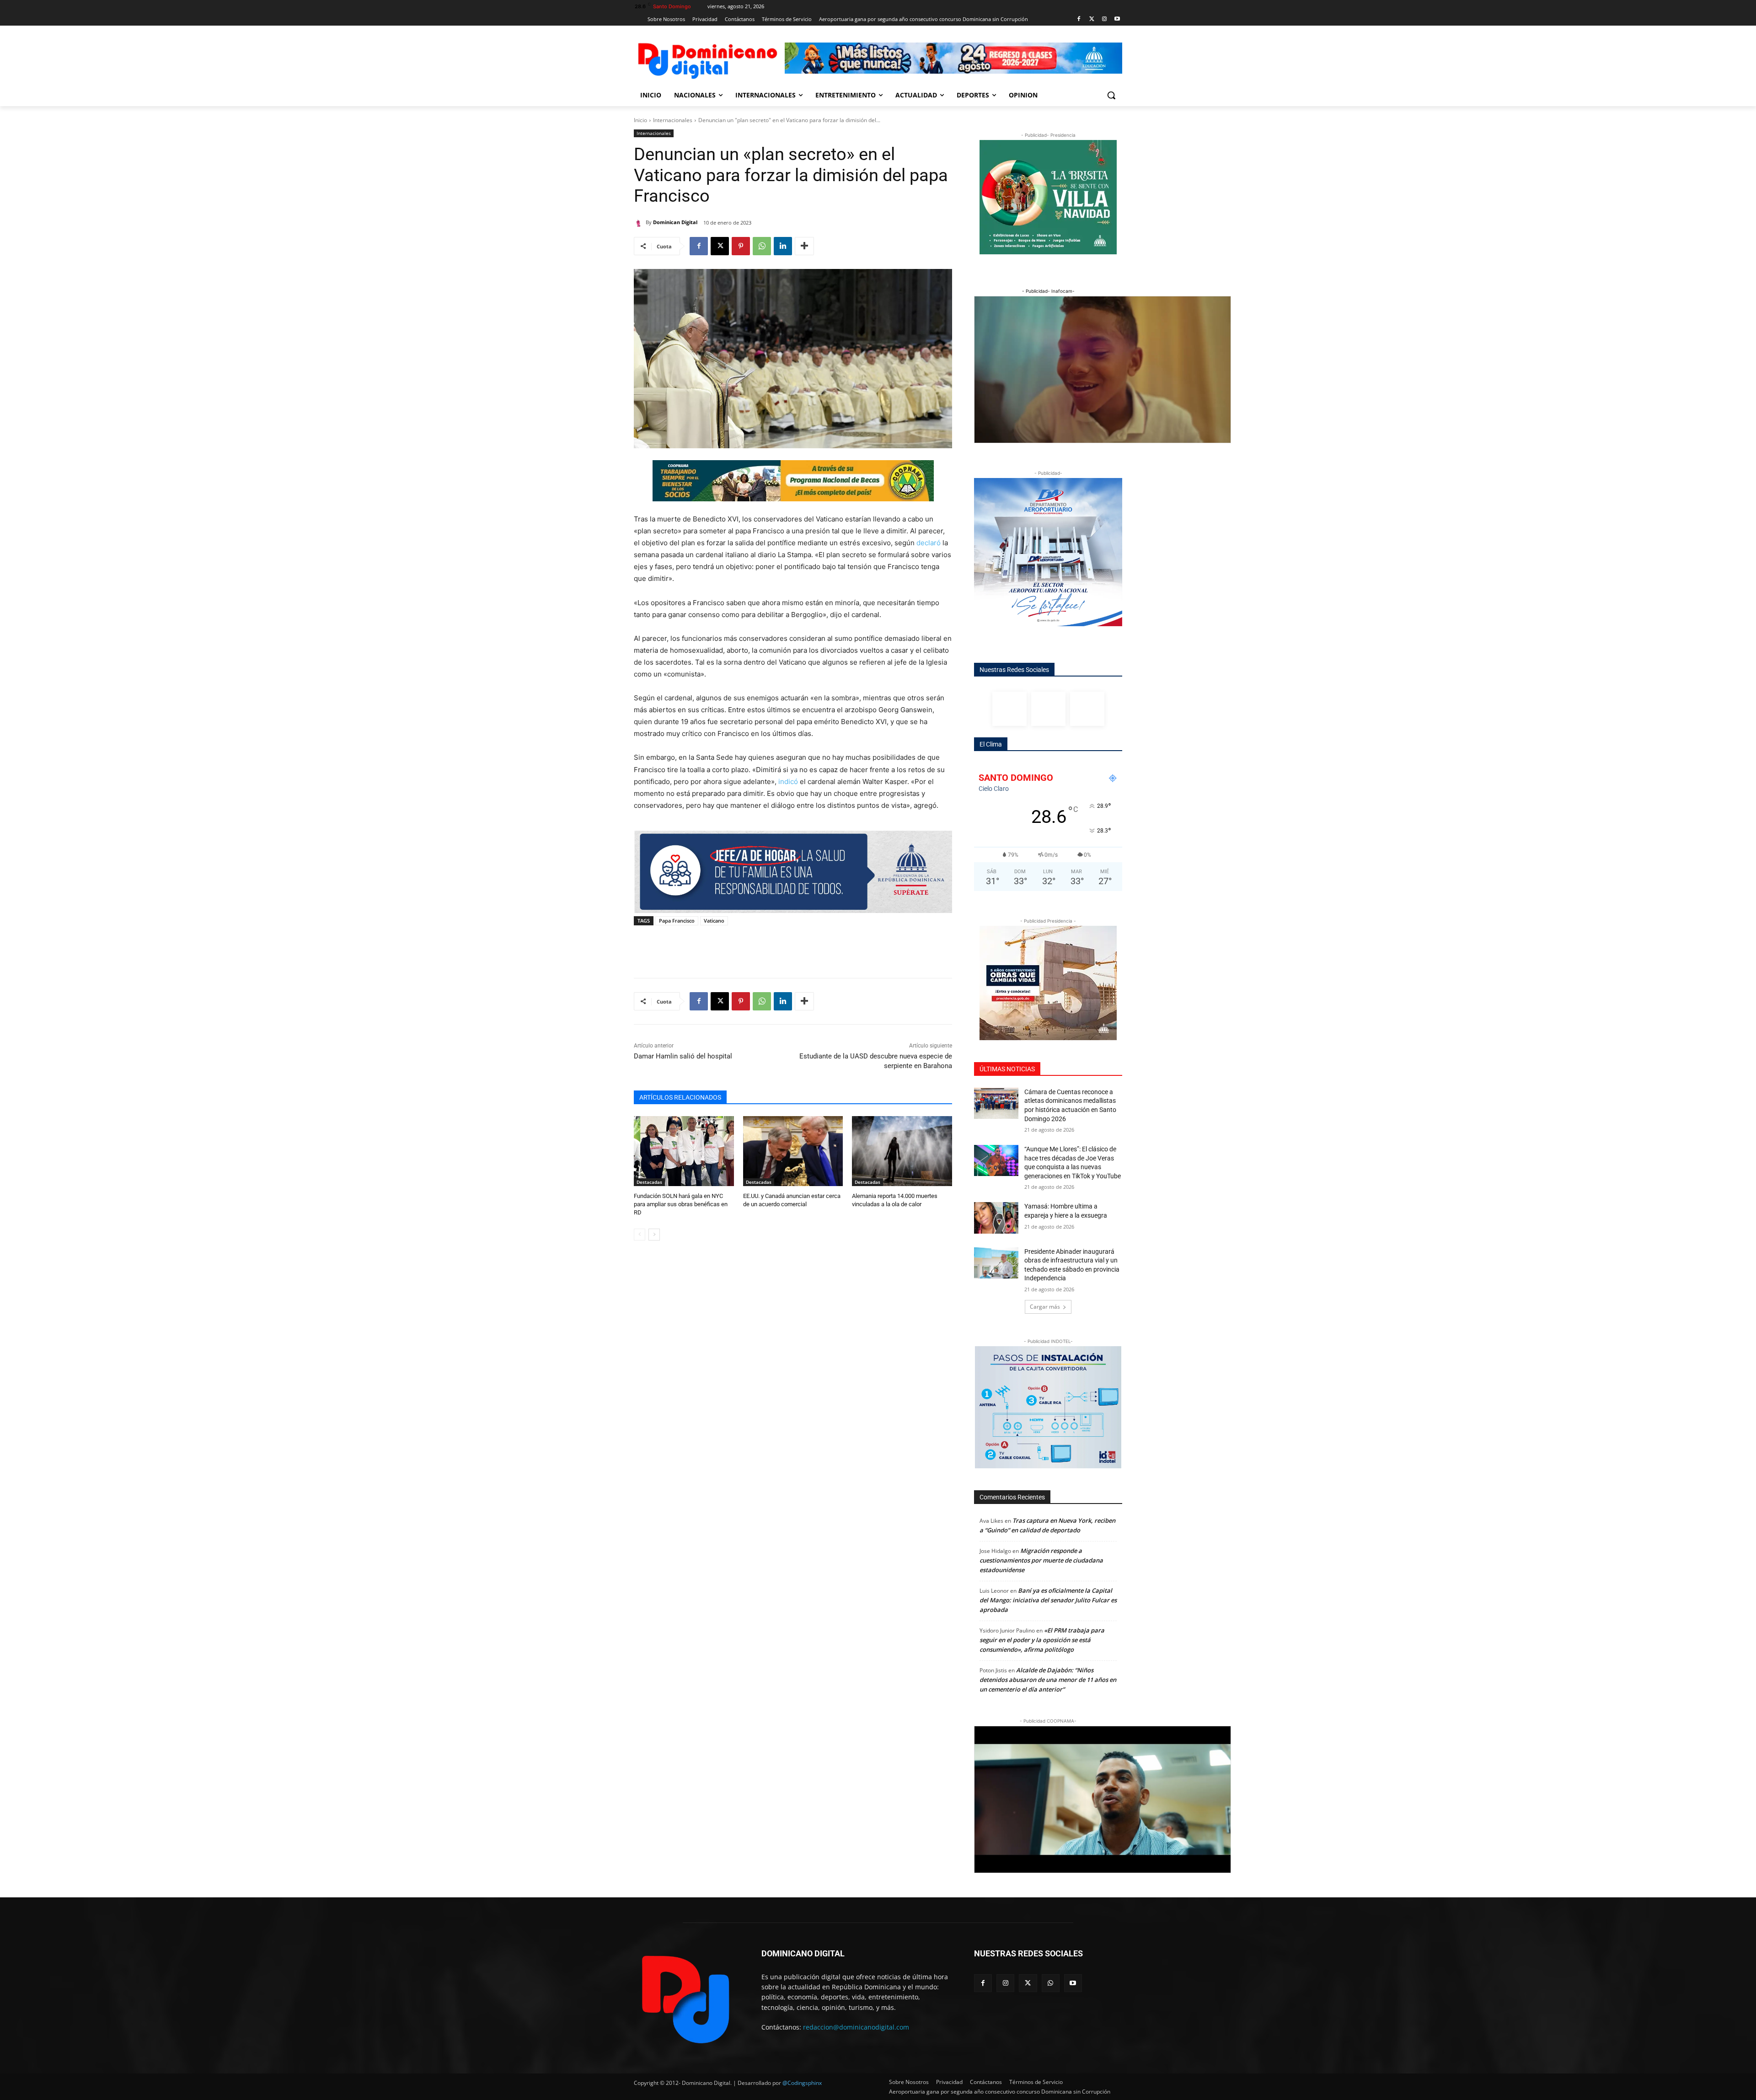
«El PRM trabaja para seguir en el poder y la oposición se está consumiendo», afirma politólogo (1042, 1640)
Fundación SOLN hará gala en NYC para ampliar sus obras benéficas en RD (681, 1204)
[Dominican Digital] (640, 222)
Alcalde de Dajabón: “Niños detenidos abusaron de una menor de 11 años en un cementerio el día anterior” (1048, 1680)
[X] (720, 246)
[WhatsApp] (762, 246)
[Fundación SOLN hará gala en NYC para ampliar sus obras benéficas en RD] (684, 1151)
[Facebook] (1079, 19)
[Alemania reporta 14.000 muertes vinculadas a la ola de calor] (902, 1151)
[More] (804, 246)
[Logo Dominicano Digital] (707, 59)
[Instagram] (1104, 19)
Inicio (640, 120)
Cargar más (1045, 1307)
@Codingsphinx (802, 2083)
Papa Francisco (677, 921)
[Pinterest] (741, 246)
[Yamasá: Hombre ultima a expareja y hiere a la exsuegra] (996, 1218)
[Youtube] (1117, 19)
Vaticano (714, 921)
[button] (1111, 95)
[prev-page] (640, 1235)
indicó (788, 781)
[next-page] (654, 1235)
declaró (929, 543)
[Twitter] (1092, 19)
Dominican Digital (675, 222)
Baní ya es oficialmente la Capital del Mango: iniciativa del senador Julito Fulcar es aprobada (1048, 1600)
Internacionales (673, 120)
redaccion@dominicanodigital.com (856, 2027)
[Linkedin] (783, 246)
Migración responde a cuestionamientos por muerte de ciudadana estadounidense (1041, 1560)
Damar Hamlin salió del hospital (683, 1056)
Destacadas (649, 1182)
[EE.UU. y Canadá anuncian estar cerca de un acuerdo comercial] (793, 1151)
